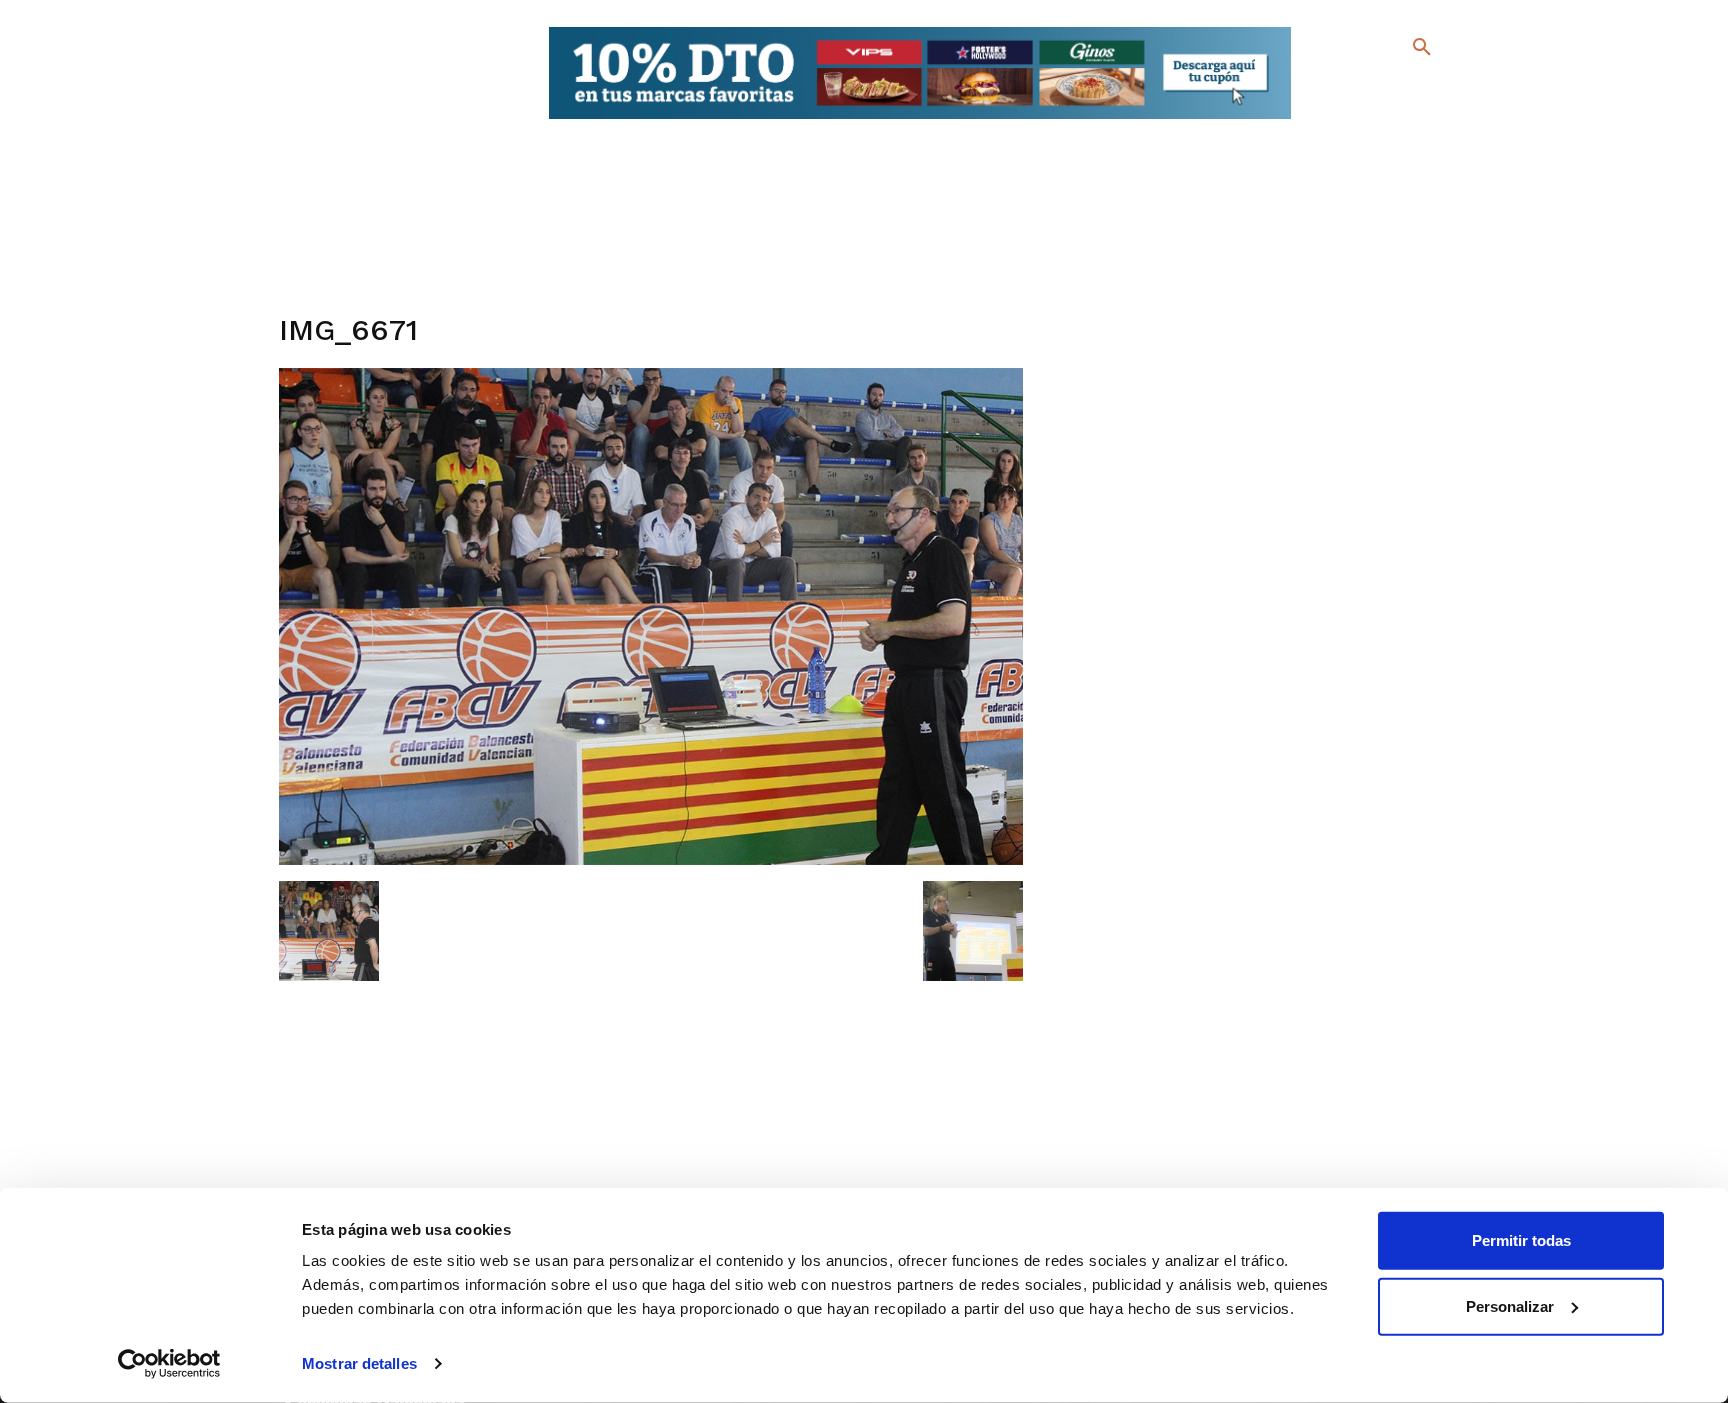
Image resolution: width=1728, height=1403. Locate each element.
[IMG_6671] (651, 860)
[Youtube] (1404, 119)
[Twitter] (1369, 87)
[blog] (1398, 88)
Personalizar (1510, 1305)
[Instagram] (1430, 90)
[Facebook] (1340, 90)
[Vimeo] (1372, 119)
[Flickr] (1340, 119)
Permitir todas (1521, 1240)
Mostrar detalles (359, 1363)
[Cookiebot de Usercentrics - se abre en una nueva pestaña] (169, 1364)
